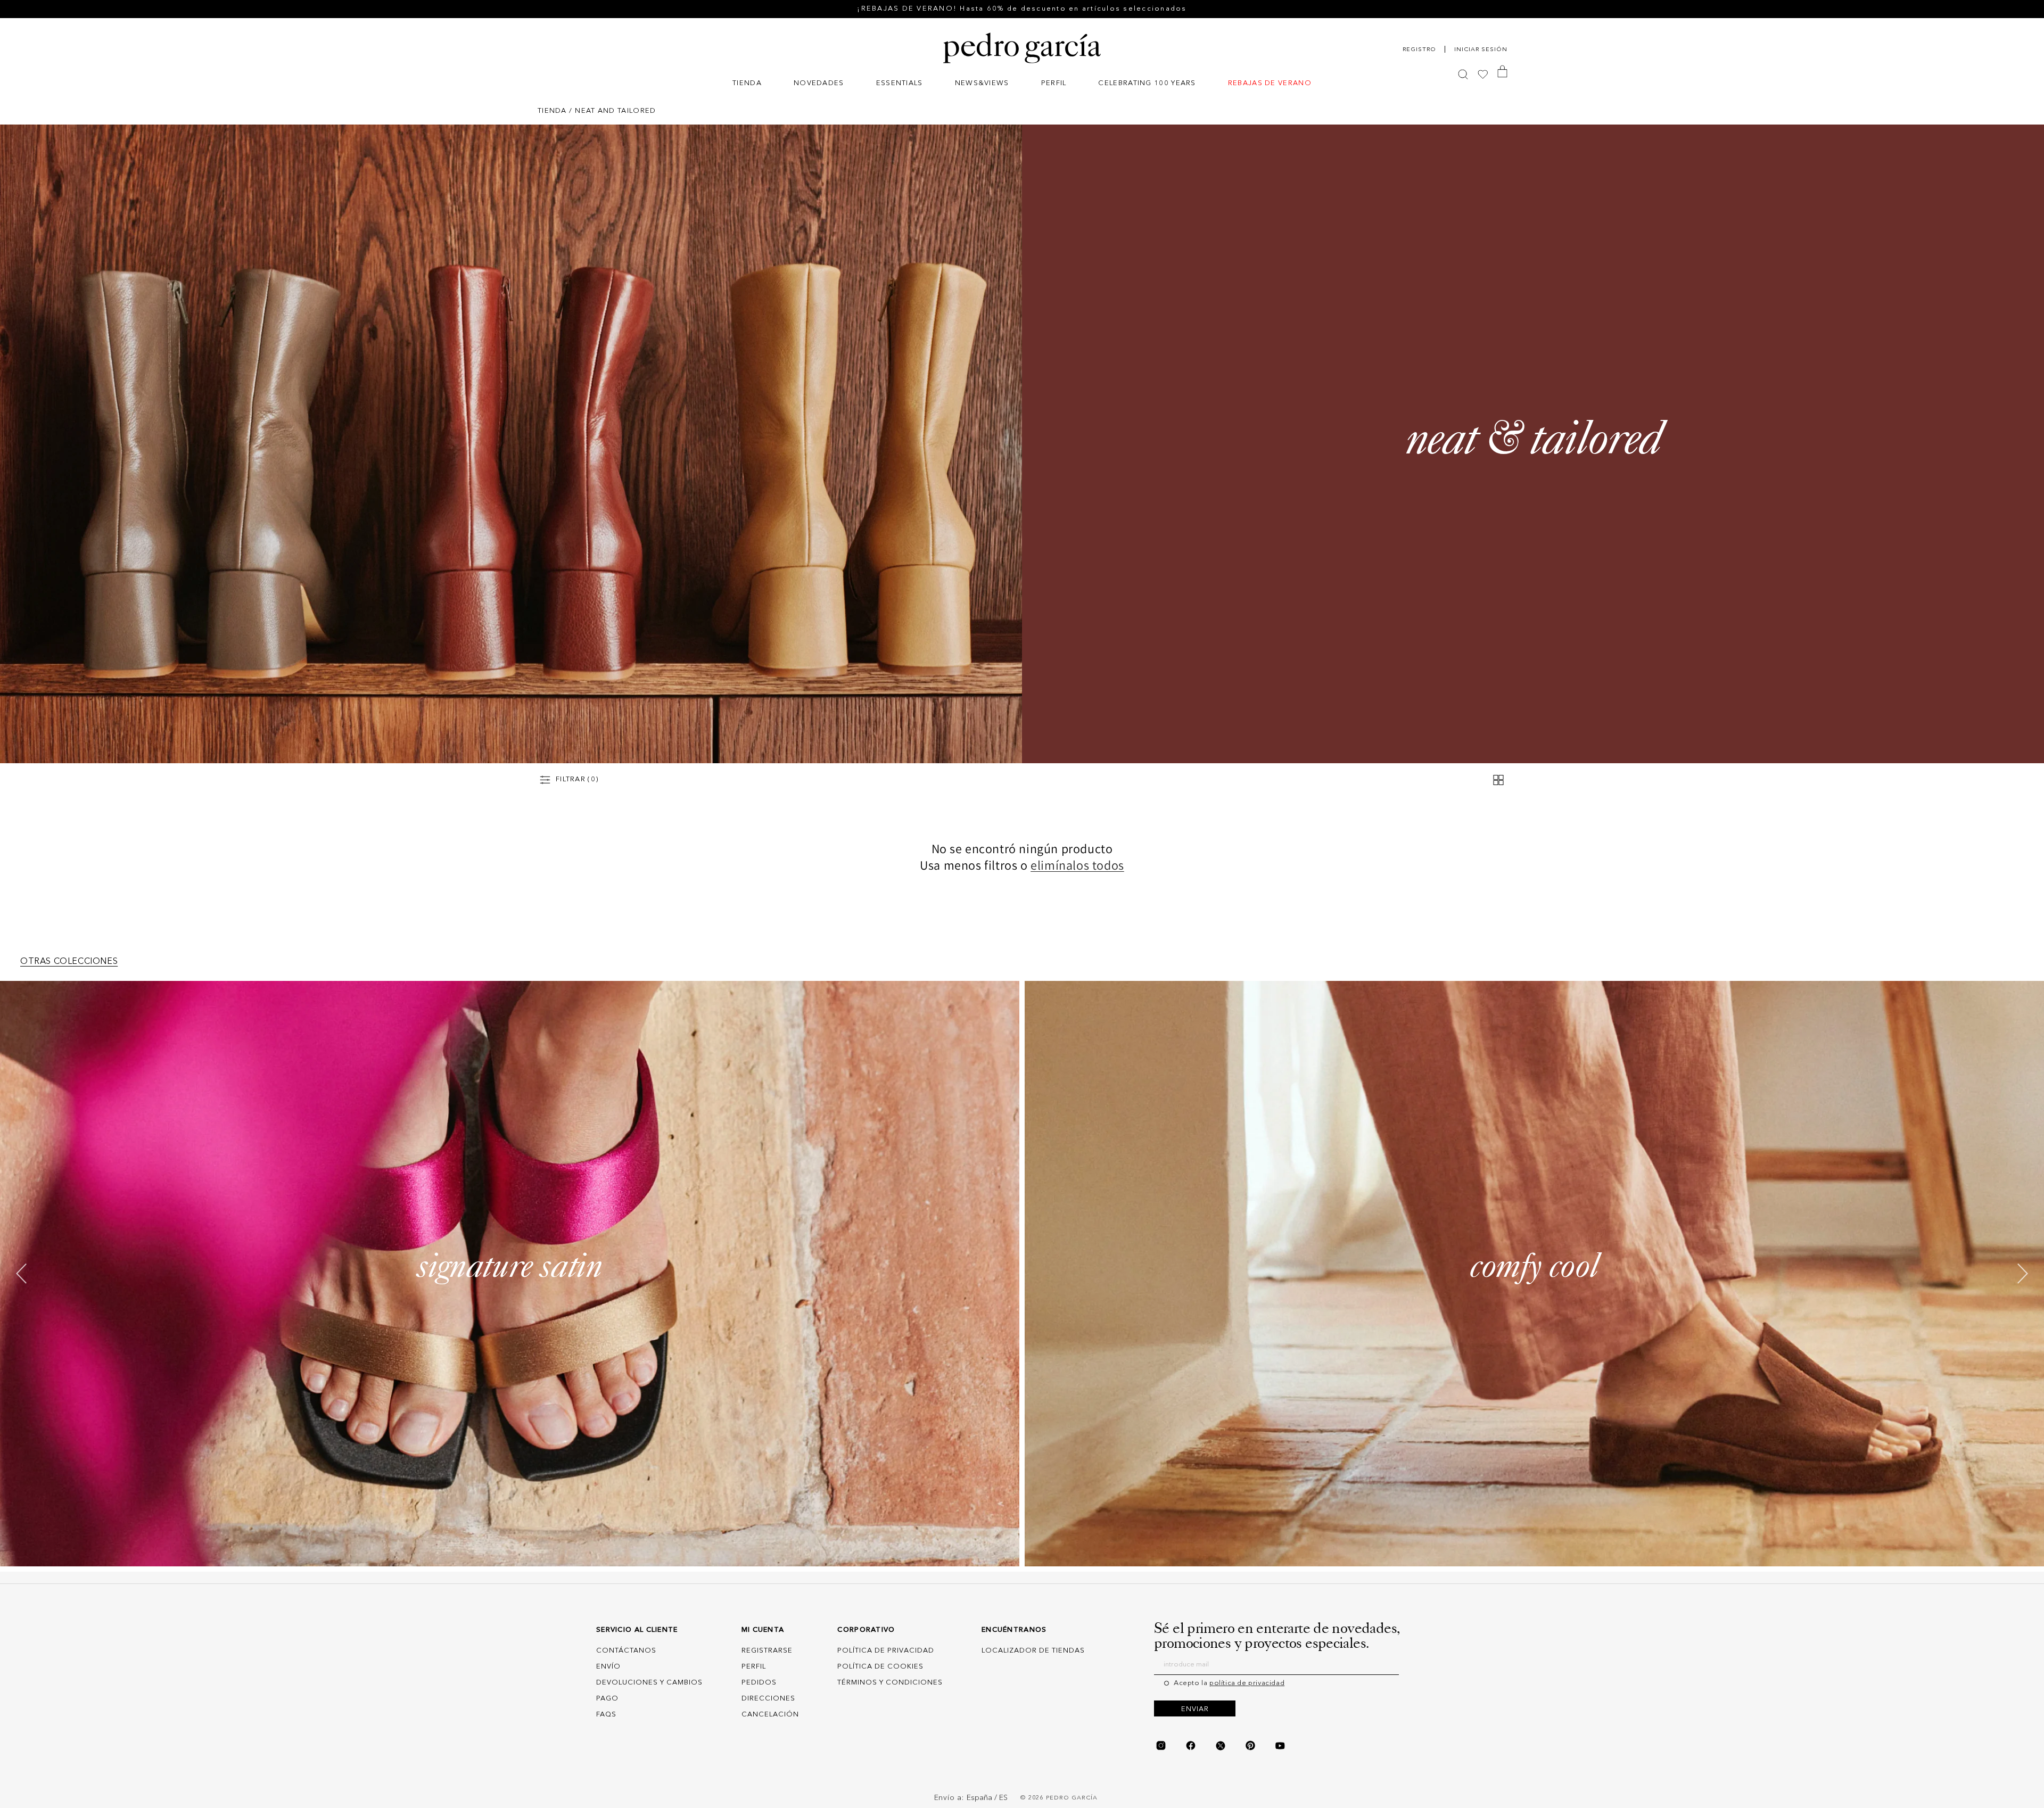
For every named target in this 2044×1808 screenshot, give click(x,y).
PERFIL (754, 1667)
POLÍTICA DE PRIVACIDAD (886, 1651)
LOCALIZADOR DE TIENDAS (1033, 1651)
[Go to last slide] (22, 1274)
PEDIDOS (759, 1683)
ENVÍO (608, 1667)
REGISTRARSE (767, 1651)
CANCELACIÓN (770, 1715)
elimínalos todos (1077, 865)
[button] (747, 84)
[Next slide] (2022, 1274)
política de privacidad (1247, 1683)
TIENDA (552, 111)
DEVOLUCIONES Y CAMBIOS (649, 1683)
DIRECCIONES (768, 1699)
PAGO (607, 1699)
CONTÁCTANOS (626, 1651)
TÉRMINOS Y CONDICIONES (890, 1683)
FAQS (606, 1715)
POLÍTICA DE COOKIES (880, 1667)
